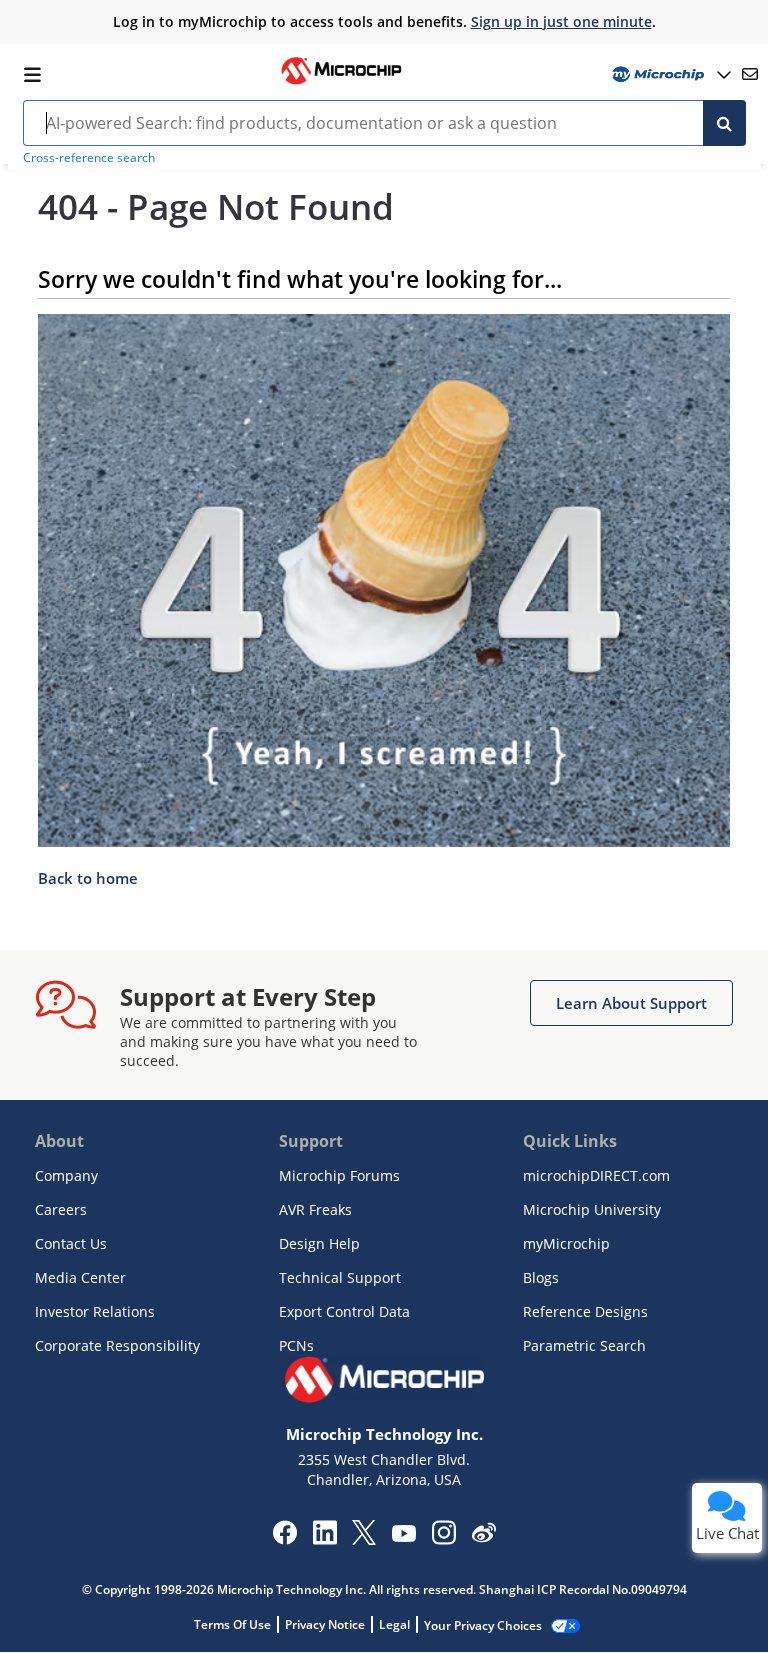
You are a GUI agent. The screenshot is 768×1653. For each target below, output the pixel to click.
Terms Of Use (232, 1624)
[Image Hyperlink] (341, 82)
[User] (669, 74)
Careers (61, 1209)
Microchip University (592, 1209)
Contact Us (71, 1243)
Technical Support (340, 1277)
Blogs (541, 1277)
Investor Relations (95, 1311)
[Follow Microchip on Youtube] (403, 1536)
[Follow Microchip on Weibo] (483, 1537)
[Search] (724, 123)
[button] (631, 1003)
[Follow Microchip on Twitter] (364, 1539)
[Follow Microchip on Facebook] (284, 1539)
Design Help (319, 1243)
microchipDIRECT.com (596, 1175)
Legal (394, 1624)
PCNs (296, 1345)
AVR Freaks (315, 1209)
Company (66, 1175)
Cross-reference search (89, 157)
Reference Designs (585, 1311)
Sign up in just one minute (561, 21)
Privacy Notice (325, 1624)
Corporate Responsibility (117, 1345)
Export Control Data (344, 1311)
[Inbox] (750, 74)
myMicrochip (566, 1243)
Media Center (80, 1277)
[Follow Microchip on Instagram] (443, 1539)
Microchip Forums (339, 1175)
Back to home (88, 878)
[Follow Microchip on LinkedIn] (324, 1539)
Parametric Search (584, 1345)
